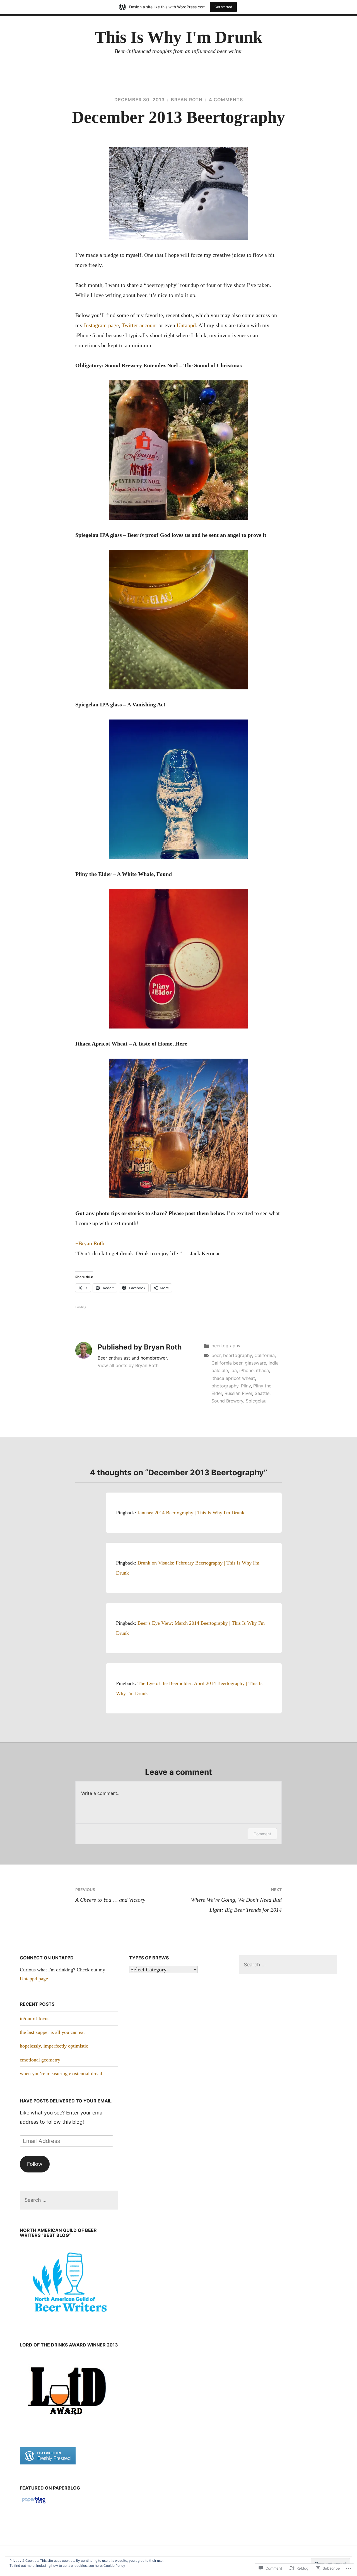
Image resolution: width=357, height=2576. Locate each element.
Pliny (246, 1386)
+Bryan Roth (90, 1243)
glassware (255, 1363)
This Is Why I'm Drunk (178, 37)
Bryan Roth (187, 100)
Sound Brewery (227, 1401)
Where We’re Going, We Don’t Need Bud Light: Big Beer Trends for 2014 (236, 1900)
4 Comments (226, 100)
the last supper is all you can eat (52, 2032)
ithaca (262, 1370)
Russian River (238, 1393)
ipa (234, 1370)
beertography (226, 1346)
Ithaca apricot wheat (233, 1378)
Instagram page (101, 325)
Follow (35, 2164)
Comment (262, 1834)
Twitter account (139, 325)
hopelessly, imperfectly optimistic (54, 2046)
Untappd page (34, 1979)
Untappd (186, 325)
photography (225, 1386)
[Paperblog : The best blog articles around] (34, 2503)
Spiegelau (256, 1401)
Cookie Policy (114, 2566)
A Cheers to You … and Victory (110, 1895)
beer (216, 1355)
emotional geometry (40, 2060)
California (265, 1355)
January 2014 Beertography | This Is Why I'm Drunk (191, 1513)
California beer (227, 1363)
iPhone (246, 1370)
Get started (223, 7)
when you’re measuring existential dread (61, 2073)
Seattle (262, 1393)
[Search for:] (69, 2200)
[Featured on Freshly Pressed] (48, 2463)
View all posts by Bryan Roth (128, 1365)
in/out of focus (35, 2019)
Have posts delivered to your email (66, 2101)
